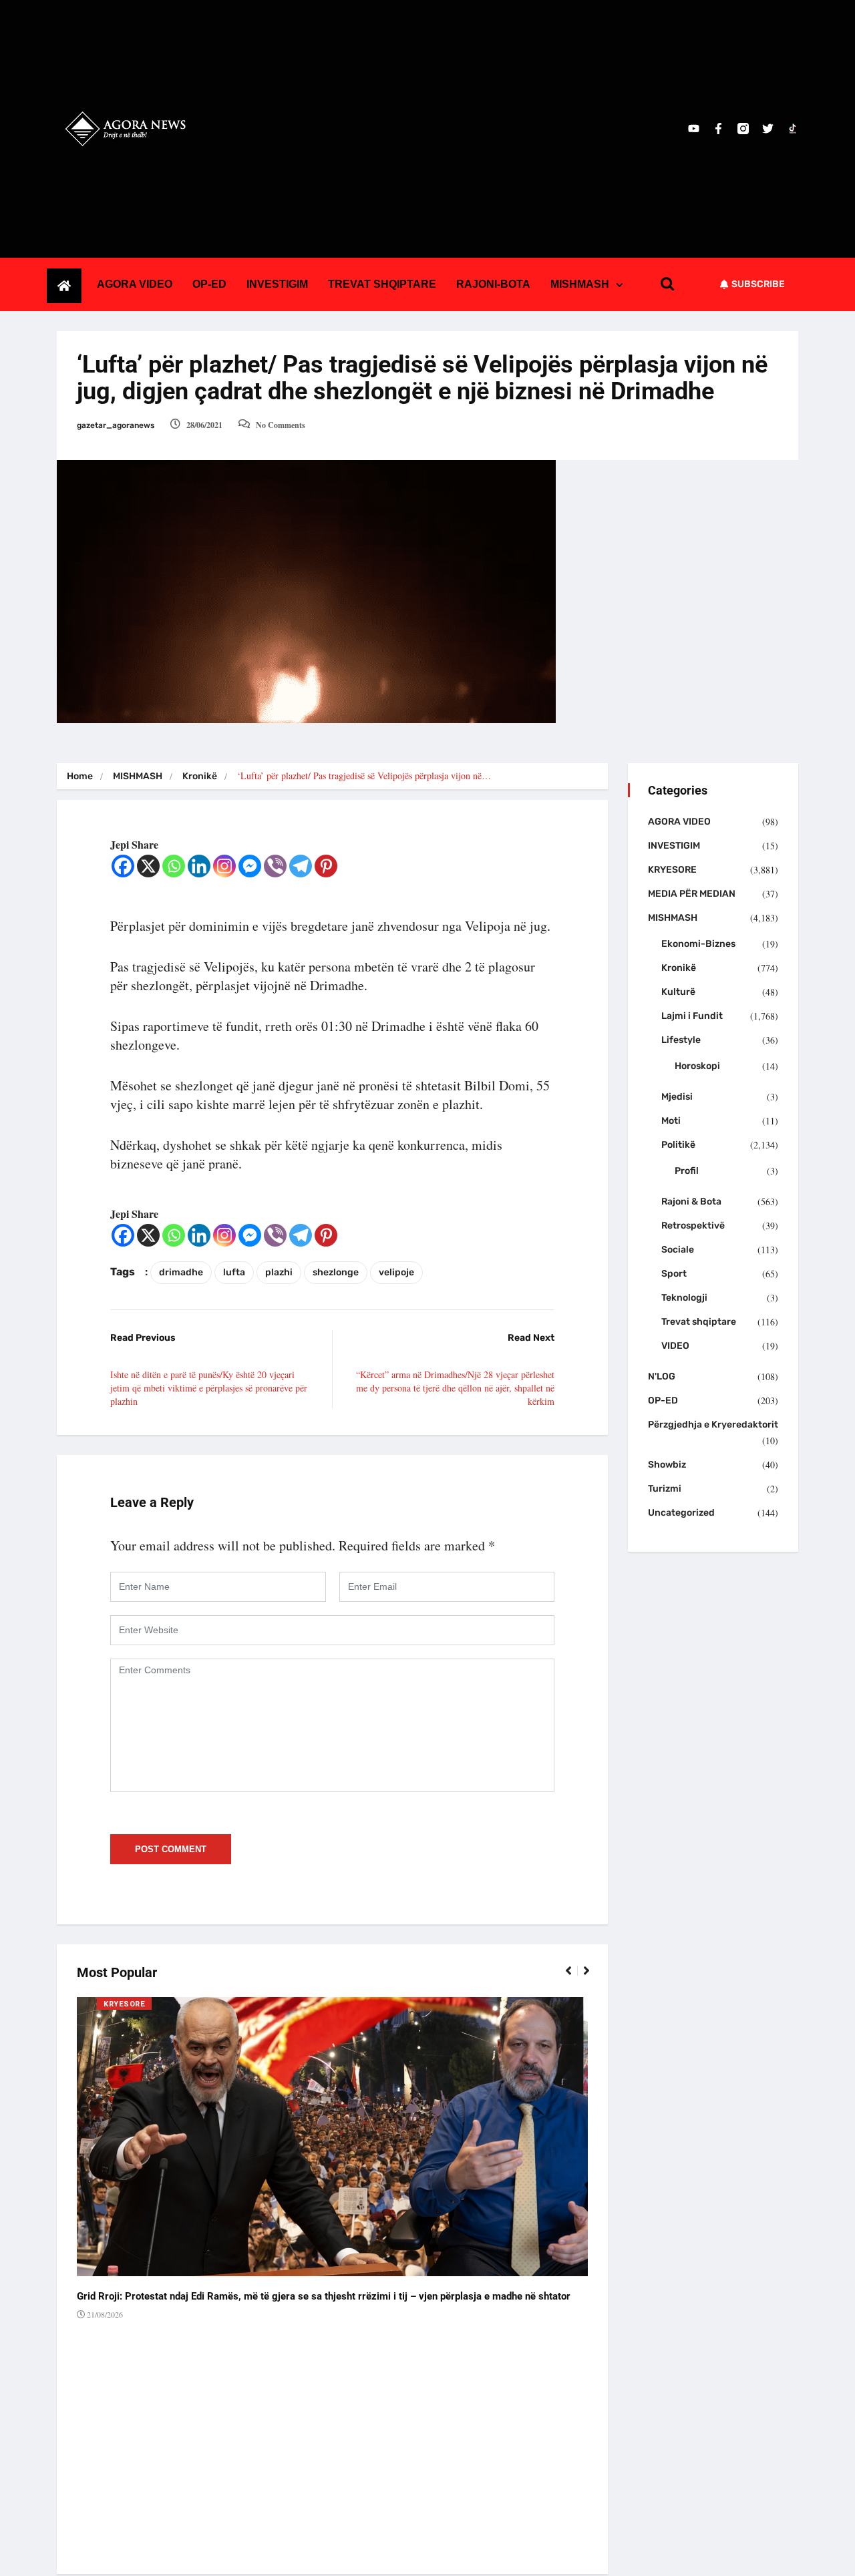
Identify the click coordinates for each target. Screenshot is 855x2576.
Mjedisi (677, 1097)
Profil (687, 1171)
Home (80, 776)
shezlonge (336, 1272)
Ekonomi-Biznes (698, 944)
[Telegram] (301, 866)
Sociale (678, 1250)
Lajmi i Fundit (692, 1016)
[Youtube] (694, 129)
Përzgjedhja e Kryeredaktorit (713, 1425)
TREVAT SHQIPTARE (382, 284)
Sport (674, 1274)
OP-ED (209, 284)
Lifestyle (681, 1040)
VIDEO (675, 1346)
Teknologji (684, 1298)
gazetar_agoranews (116, 425)
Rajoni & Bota (691, 1202)
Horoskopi (697, 1066)
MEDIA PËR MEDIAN (692, 894)
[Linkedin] (199, 866)
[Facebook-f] (718, 129)
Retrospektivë (693, 1226)
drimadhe (181, 1272)
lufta (234, 1272)
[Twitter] (768, 129)
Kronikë (200, 776)
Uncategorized (681, 1513)
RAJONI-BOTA (493, 284)
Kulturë (678, 992)
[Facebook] (123, 866)
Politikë (678, 1145)
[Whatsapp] (174, 866)
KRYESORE (124, 2004)
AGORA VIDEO (135, 284)
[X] (148, 866)
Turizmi (665, 1489)
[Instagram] (224, 866)
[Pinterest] (326, 866)
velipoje (396, 1272)
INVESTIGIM (277, 284)
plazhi (279, 1272)
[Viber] (275, 866)
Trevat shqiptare (699, 1322)
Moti (671, 1121)
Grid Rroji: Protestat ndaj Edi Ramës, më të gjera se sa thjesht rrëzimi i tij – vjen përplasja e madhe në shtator (324, 2296)
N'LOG (662, 1376)
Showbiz (667, 1465)
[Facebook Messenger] (250, 866)
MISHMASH (580, 284)
